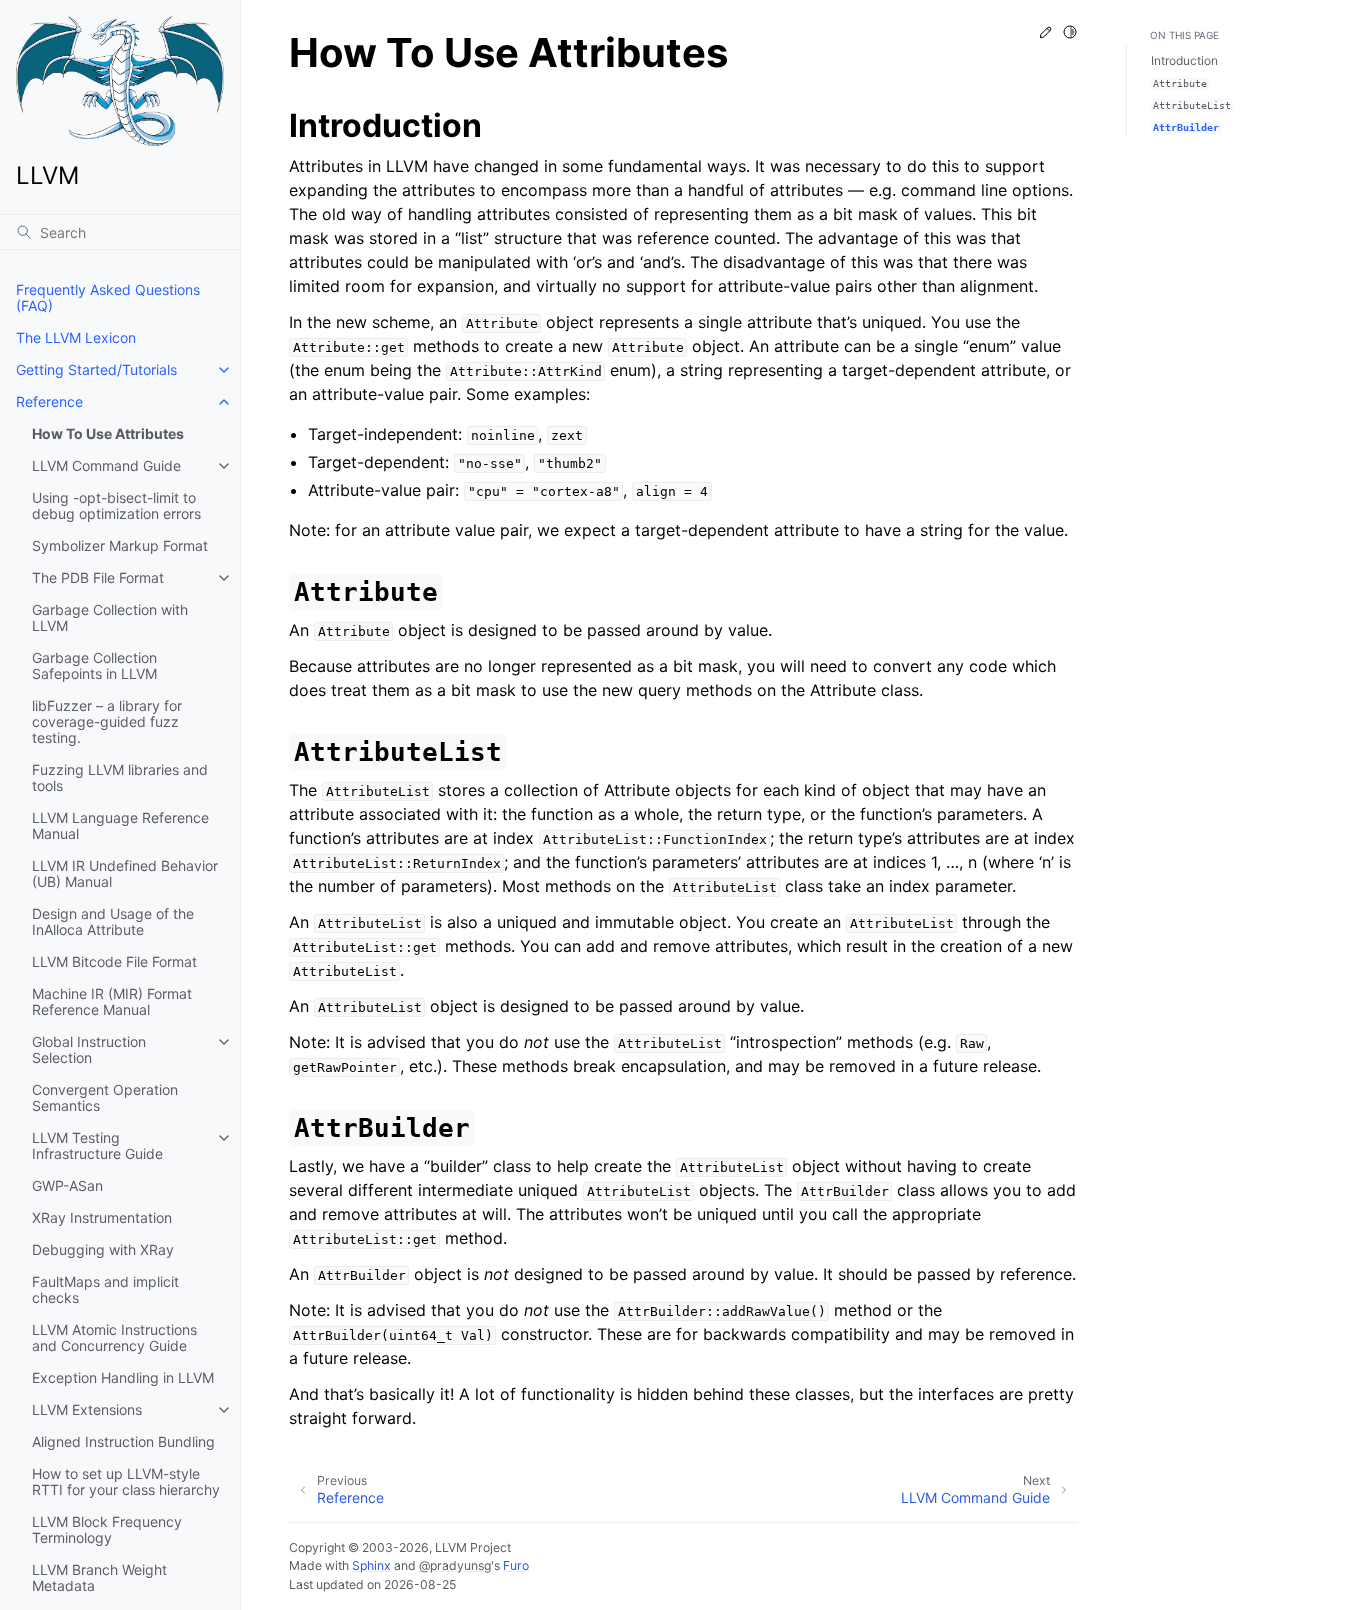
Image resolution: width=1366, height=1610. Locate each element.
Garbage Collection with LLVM (110, 617)
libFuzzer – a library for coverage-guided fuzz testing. (107, 721)
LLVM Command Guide (106, 465)
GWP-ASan (67, 1185)
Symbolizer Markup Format (120, 545)
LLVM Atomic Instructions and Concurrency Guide (114, 1337)
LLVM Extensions (87, 1409)
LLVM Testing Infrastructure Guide (97, 1145)
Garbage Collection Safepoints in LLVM (94, 665)
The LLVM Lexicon (76, 337)
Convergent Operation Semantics (105, 1097)
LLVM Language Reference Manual (120, 825)
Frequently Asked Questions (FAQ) (108, 297)
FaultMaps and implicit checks (105, 1289)
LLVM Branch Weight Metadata (99, 1577)
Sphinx (371, 1565)
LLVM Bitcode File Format (114, 961)
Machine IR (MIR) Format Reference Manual (112, 1001)
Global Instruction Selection (89, 1049)
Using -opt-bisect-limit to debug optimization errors (116, 505)
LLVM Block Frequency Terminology (107, 1529)
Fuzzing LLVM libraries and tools (120, 777)
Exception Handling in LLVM (123, 1377)
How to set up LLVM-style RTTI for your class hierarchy (126, 1481)
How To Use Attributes (108, 433)
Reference (49, 401)
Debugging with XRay (103, 1249)
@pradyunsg (455, 1565)
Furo (516, 1565)
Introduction (1184, 60)
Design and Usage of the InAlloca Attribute (113, 921)
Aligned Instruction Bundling (123, 1441)
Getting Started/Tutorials (96, 369)
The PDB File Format (98, 577)
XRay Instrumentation (102, 1217)
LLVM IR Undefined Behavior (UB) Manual (125, 873)
